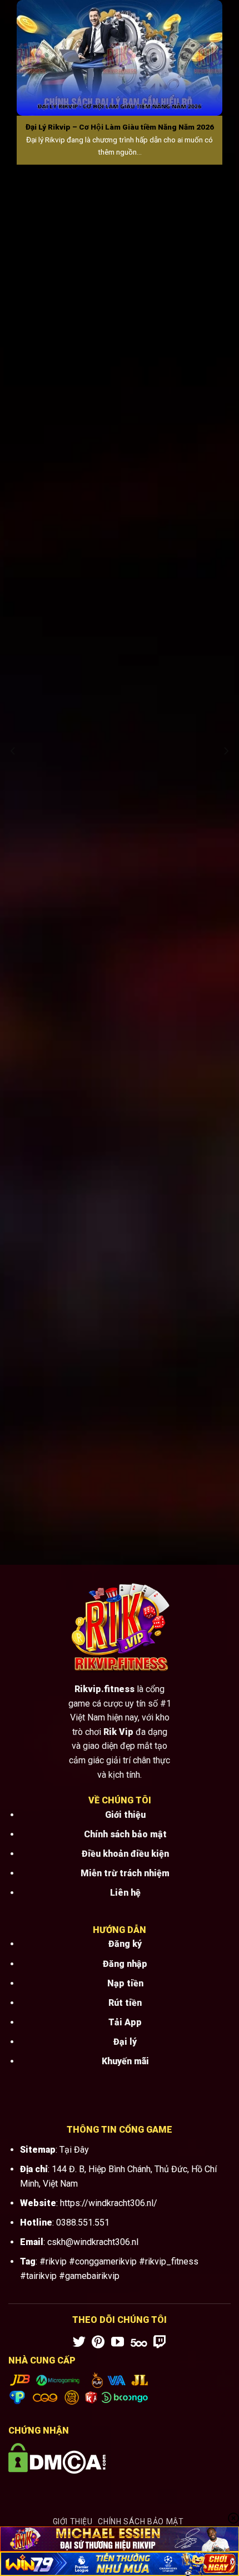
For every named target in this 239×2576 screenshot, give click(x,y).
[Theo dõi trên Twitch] (160, 2343)
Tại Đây (74, 2150)
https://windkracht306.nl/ (109, 2203)
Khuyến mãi (125, 2061)
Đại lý (125, 2042)
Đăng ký (125, 1944)
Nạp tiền (125, 1983)
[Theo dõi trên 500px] (139, 2343)
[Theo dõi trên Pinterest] (98, 2343)
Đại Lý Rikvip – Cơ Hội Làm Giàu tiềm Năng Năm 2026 (120, 127)
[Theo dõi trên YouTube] (118, 2343)
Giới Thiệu (73, 2521)
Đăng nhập (125, 1964)
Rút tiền (125, 2003)
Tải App (125, 2022)
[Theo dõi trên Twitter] (79, 2343)
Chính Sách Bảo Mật (141, 2521)
